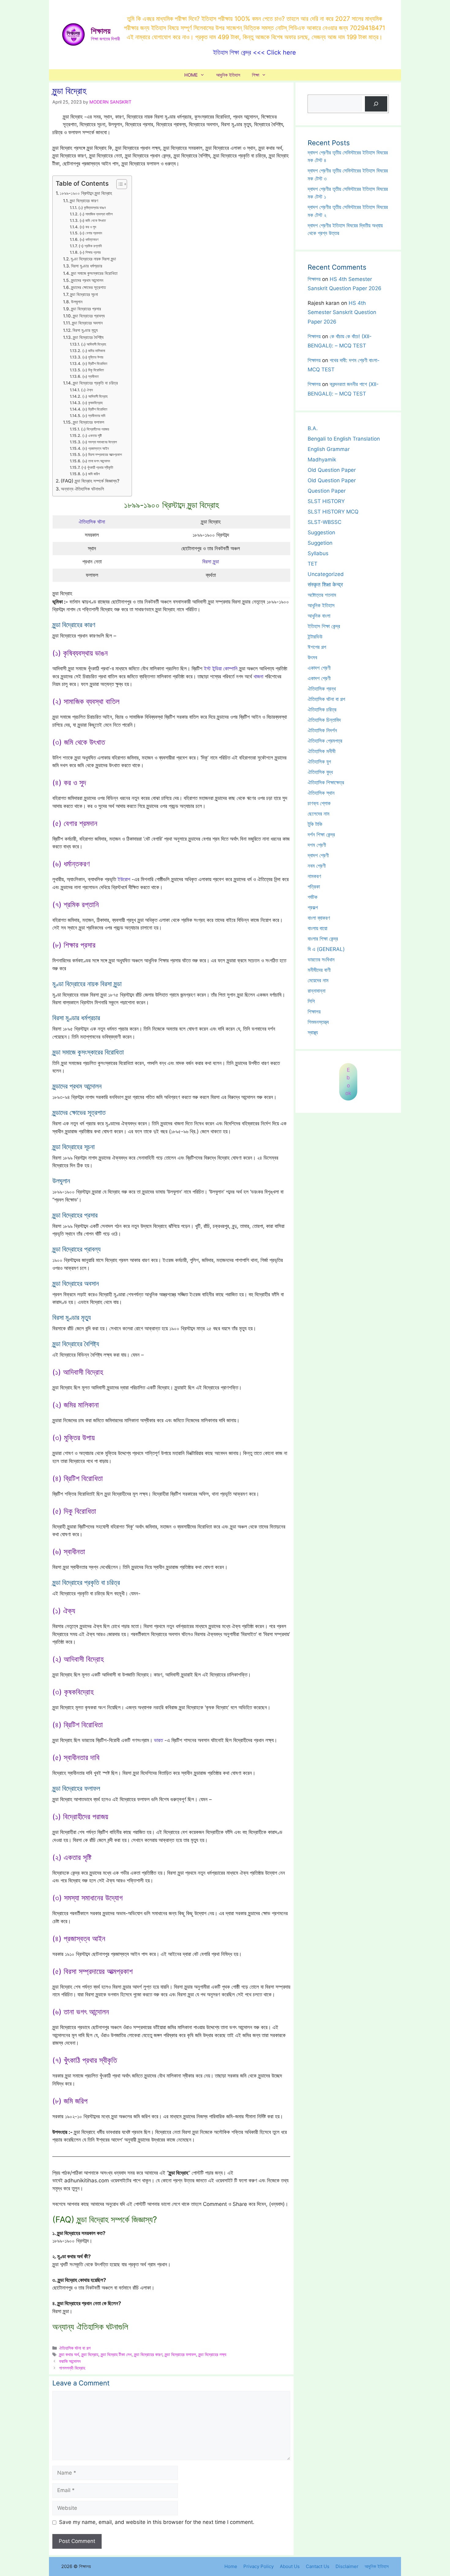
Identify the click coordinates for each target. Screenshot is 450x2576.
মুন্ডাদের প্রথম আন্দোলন (87, 280)
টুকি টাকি (315, 824)
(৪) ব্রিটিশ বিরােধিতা (95, 364)
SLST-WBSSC (324, 522)
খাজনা (258, 676)
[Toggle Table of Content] (119, 184)
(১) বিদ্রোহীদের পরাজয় (95, 429)
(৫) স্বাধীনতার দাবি (94, 416)
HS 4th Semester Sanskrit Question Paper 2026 (342, 312)
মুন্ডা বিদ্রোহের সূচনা (84, 294)
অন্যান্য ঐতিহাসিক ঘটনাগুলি (82, 489)
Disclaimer (347, 2566)
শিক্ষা (256, 75)
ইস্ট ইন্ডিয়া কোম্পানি (221, 669)
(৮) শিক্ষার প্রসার (90, 252)
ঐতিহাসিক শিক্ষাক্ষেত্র (326, 782)
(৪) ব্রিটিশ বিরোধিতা (95, 409)
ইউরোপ (124, 879)
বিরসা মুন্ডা (211, 562)
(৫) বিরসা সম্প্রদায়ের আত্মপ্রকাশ (102, 455)
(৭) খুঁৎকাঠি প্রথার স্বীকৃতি (97, 467)
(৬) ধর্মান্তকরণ (89, 239)
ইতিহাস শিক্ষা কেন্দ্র (324, 626)
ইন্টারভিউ (315, 637)
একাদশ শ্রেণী (319, 668)
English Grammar (329, 449)
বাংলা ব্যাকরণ (319, 918)
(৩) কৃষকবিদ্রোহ (92, 403)
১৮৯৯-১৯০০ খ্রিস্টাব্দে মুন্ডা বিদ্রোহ (86, 193)
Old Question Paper (332, 470)
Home (231, 2566)
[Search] (376, 104)
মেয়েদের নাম (318, 980)
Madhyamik (322, 460)
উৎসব (312, 657)
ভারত (158, 1740)
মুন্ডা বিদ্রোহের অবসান (87, 323)
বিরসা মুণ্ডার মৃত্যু (85, 330)
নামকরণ (314, 876)
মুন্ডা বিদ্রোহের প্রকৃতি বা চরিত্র (95, 383)
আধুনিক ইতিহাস (228, 75)
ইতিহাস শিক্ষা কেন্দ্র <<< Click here (255, 52)
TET (313, 564)
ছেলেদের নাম (319, 814)
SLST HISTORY (326, 501)
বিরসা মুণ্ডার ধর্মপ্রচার (87, 266)
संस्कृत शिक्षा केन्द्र (325, 585)
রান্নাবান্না (317, 991)
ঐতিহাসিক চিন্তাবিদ (324, 720)
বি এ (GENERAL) (326, 949)
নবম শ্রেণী (317, 866)
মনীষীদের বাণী (319, 970)
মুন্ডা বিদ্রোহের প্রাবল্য (89, 316)
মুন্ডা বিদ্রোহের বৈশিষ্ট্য (88, 337)
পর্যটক (313, 897)
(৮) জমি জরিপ (91, 474)
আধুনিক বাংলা (319, 616)
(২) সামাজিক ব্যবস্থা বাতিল (96, 214)
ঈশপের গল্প (317, 647)
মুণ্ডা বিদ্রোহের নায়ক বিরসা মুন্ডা (93, 259)
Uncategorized (326, 574)
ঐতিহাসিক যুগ (319, 762)
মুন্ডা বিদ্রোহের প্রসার (86, 309)
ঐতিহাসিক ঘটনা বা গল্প (75, 2348)
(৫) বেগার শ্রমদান (91, 233)
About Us (290, 2566)
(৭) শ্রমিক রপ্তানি (90, 246)
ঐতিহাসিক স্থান (321, 793)
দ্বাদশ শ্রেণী (318, 855)
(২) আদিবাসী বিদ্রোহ (95, 396)
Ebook (348, 1082)
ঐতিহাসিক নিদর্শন (322, 730)
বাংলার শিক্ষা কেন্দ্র (323, 939)
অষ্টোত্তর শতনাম (322, 595)
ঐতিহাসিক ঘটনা (92, 522)
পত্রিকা (314, 887)
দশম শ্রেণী (317, 845)
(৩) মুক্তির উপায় (93, 357)
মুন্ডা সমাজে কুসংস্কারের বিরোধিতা (94, 273)
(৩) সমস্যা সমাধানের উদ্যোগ (99, 442)
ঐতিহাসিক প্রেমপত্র (325, 741)
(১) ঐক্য (87, 390)
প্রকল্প (313, 907)
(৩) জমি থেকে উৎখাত (93, 220)
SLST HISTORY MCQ (333, 512)
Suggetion (320, 543)
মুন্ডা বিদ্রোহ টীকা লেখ (116, 2354)
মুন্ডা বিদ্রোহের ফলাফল (88, 422)
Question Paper (327, 491)
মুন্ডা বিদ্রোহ (90, 2354)
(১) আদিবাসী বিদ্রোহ (94, 344)
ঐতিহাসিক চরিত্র (322, 710)
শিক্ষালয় (101, 31)
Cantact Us (318, 2566)
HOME (191, 75)
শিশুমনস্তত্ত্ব (318, 1022)
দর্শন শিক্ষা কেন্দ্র (321, 835)
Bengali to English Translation (344, 439)
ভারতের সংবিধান (321, 960)
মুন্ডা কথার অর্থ (69, 2354)
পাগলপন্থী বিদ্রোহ (72, 2368)
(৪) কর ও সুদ (88, 227)
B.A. (313, 428)
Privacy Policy (259, 2566)
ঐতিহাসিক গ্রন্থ (322, 689)
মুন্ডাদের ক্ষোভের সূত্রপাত (88, 287)
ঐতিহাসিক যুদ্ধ (320, 772)
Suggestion (321, 532)
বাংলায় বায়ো (317, 928)
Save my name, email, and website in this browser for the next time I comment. (157, 2522)
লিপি (311, 1001)
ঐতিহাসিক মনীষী (322, 751)
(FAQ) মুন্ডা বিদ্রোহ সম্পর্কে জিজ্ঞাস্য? (90, 481)
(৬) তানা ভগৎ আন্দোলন (96, 461)
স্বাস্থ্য (313, 1032)
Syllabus (318, 553)
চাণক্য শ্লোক (319, 803)
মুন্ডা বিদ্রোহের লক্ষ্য (212, 2354)
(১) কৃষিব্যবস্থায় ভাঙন (92, 208)
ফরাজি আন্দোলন (70, 2361)
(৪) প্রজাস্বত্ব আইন (95, 448)
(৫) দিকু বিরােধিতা (93, 370)
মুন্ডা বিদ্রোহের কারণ (84, 201)
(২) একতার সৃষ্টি (92, 436)
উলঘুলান (77, 302)
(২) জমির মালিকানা (94, 351)
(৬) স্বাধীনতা (90, 376)
